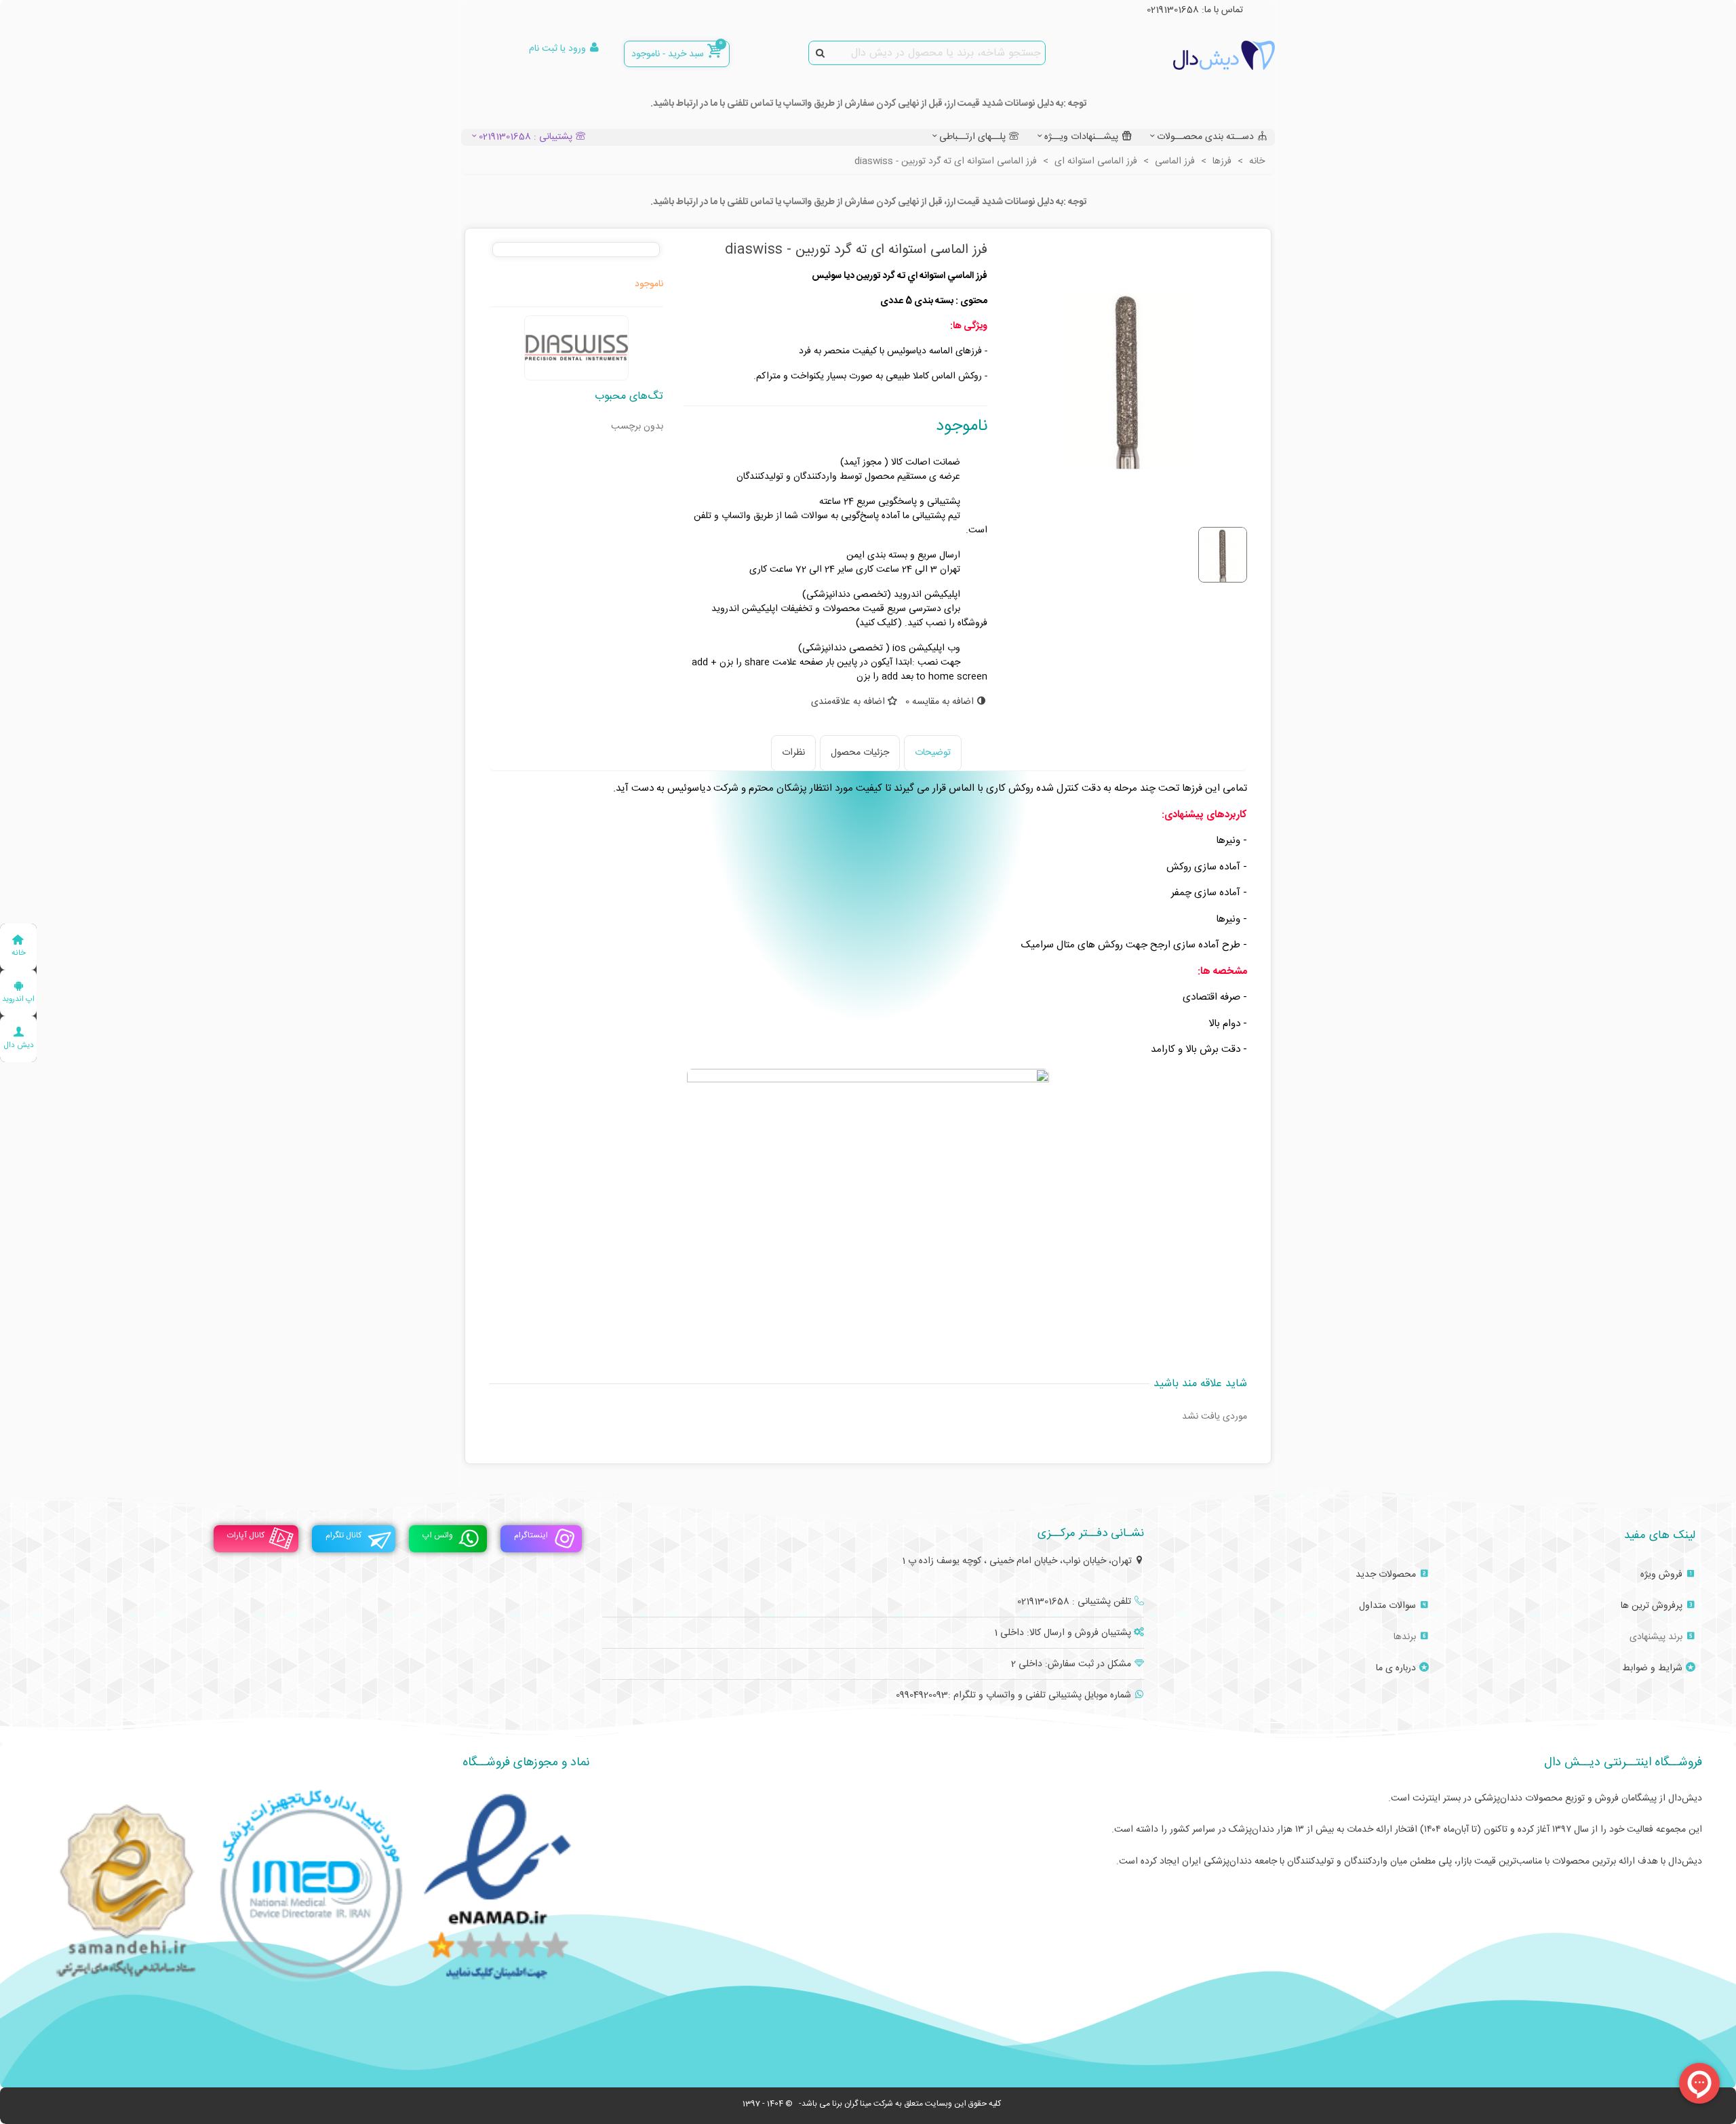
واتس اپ (438, 1535)
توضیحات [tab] (933, 753)
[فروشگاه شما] (1200, 55)
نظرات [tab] (793, 753)
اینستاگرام (531, 1535)
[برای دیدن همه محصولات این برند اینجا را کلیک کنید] (576, 348)
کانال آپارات (246, 1535)
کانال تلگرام (343, 1535)
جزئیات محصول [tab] (860, 753)
